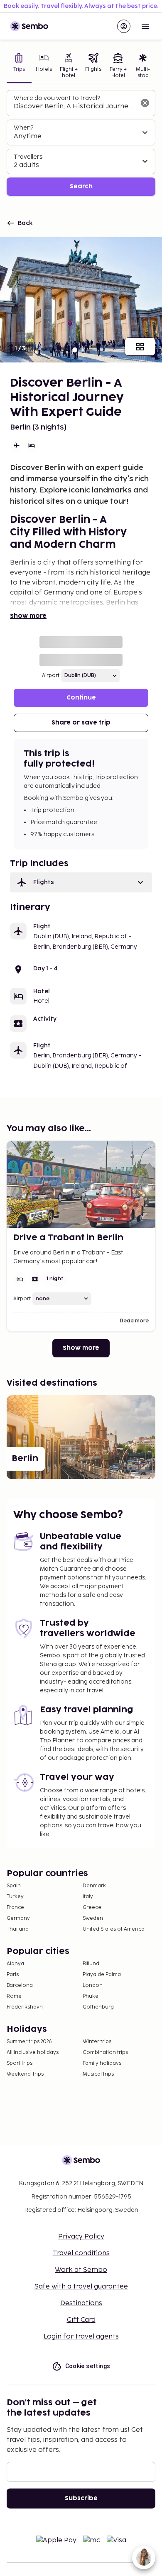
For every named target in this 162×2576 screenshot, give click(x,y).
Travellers (28, 157)
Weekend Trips (25, 2074)
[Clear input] (145, 103)
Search (81, 186)
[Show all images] (140, 347)
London (93, 1985)
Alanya (15, 1964)
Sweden (93, 1918)
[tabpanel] (81, 143)
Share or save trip (81, 723)
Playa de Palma (102, 1975)
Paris (13, 1975)
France (15, 1908)
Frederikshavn (25, 2007)
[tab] (19, 66)
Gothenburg (98, 2007)
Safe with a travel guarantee (81, 2287)
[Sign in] (124, 26)
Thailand (18, 1929)
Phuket (91, 1996)
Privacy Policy (81, 2237)
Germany (18, 1918)
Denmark (94, 1886)
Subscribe (81, 2498)
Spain (14, 1886)
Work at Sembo (81, 2270)
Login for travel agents (81, 2337)
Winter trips (97, 2042)
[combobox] (74, 107)
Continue (81, 698)
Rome (14, 1996)
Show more (28, 616)
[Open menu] (145, 26)
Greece (92, 1908)
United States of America (114, 1929)
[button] (81, 882)
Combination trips (105, 2053)
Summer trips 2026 (29, 2042)
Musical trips (98, 2074)
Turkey (15, 1897)
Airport (51, 676)
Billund (91, 1964)
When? (23, 128)
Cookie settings (88, 2366)
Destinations (81, 2303)
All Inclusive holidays (33, 2053)
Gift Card (81, 2320)
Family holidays (102, 2063)
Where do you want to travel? (57, 98)
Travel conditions (81, 2253)
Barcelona (20, 1985)
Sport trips (20, 2063)
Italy (88, 1897)
